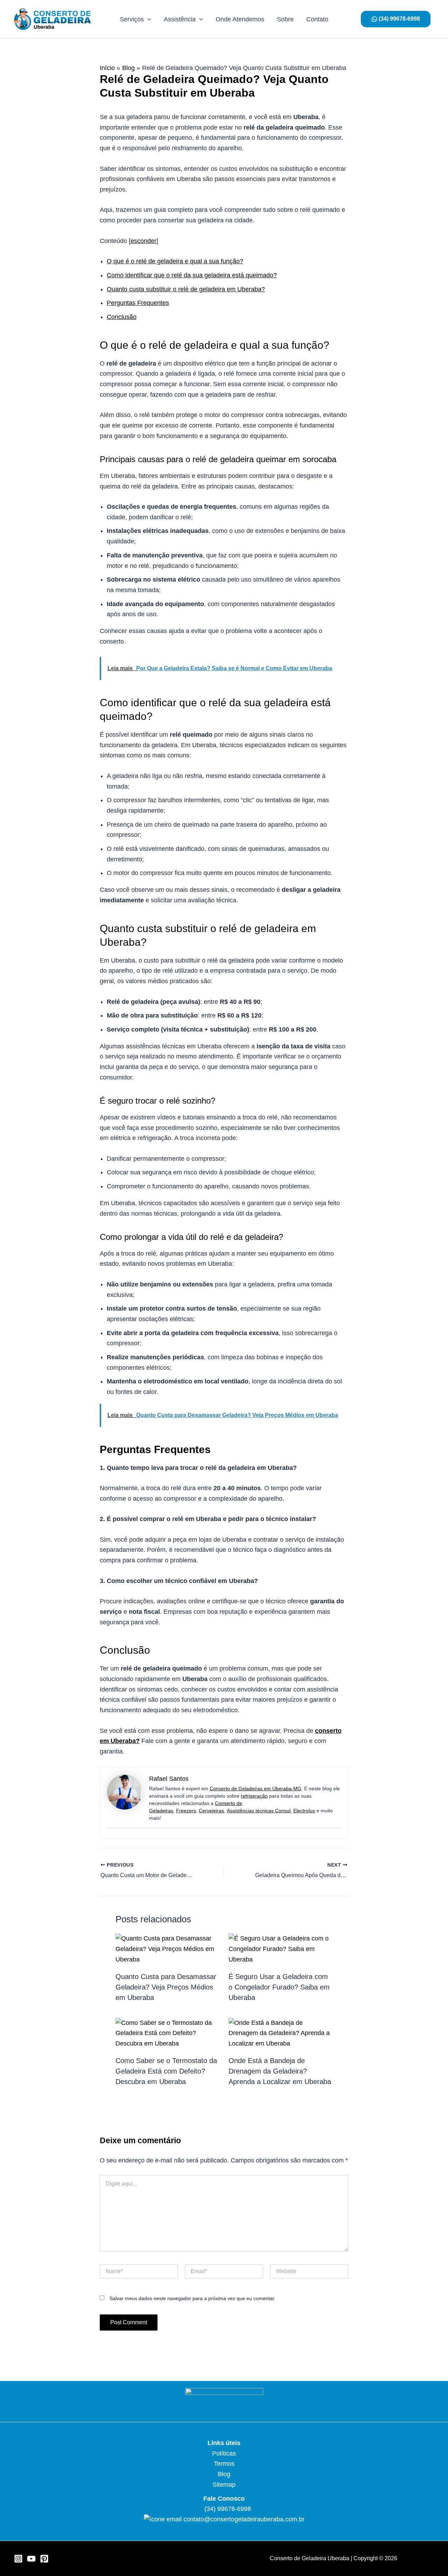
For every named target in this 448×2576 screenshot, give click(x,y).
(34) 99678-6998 (227, 2509)
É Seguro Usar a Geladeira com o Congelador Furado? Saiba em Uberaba (279, 1987)
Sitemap (224, 2485)
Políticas (224, 2453)
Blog (224, 2474)
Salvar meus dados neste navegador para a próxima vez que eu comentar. (192, 2298)
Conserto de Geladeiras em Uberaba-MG (255, 1789)
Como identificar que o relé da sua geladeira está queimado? (192, 275)
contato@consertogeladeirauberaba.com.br (244, 2519)
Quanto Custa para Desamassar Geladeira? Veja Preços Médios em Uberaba (166, 1987)
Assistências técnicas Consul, (259, 1811)
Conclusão (122, 317)
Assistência (180, 19)
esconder (143, 241)
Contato (317, 19)
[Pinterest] (44, 2559)
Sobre (285, 19)
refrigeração (254, 1796)
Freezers (186, 1811)
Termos (224, 2464)
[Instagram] (18, 2559)
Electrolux (304, 1811)
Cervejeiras (211, 1811)
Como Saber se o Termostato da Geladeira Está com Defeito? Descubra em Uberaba (166, 2071)
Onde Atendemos (240, 19)
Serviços (132, 19)
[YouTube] (31, 2559)
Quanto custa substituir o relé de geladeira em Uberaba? (186, 289)
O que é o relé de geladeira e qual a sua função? (175, 261)
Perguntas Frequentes (138, 303)
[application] (148, 19)
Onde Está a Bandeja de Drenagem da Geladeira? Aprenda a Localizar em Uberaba (280, 2071)
